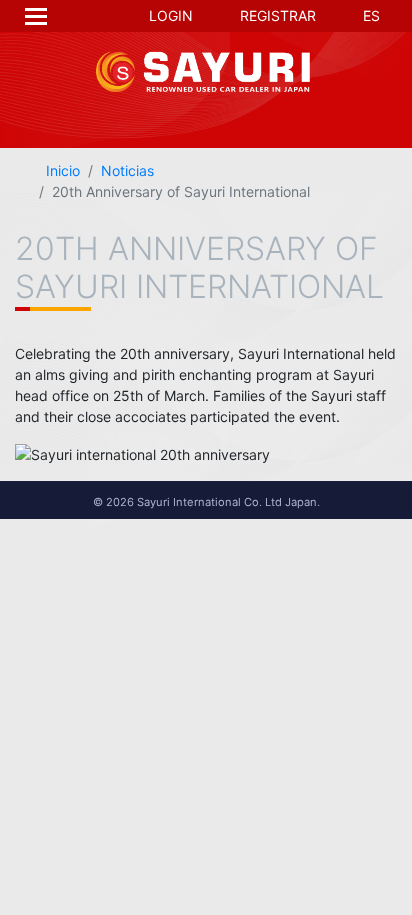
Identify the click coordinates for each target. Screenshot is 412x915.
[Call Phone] (262, 114)
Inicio (61, 170)
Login (169, 15)
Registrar (276, 15)
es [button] (369, 15)
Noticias (127, 170)
